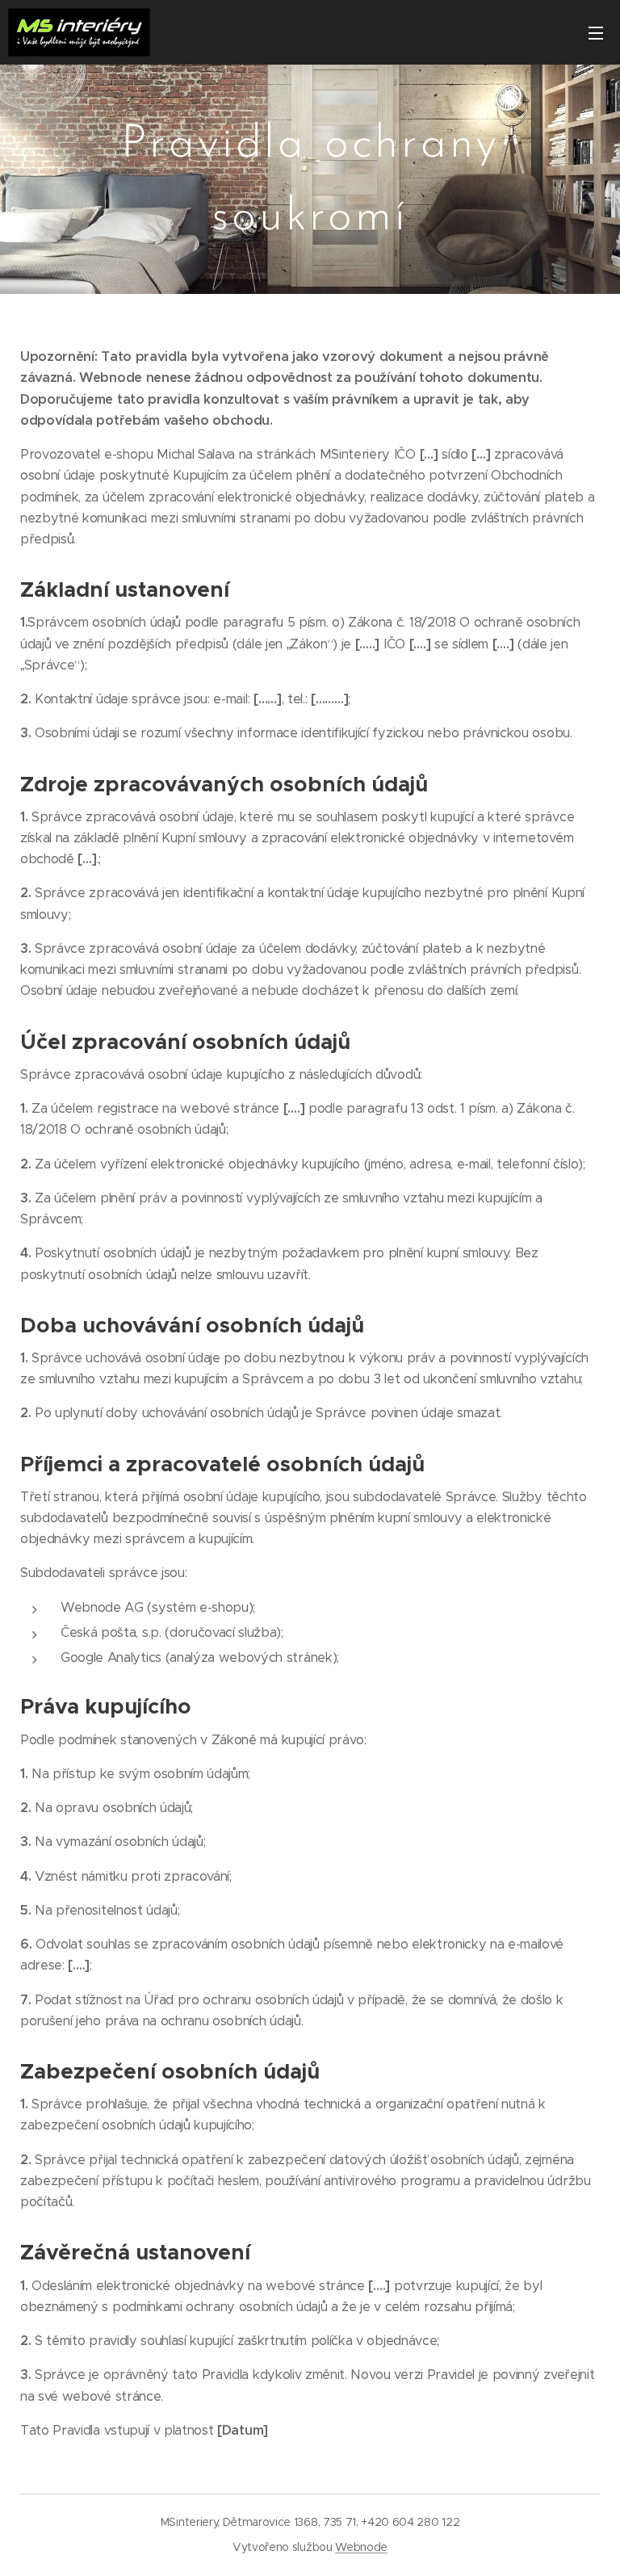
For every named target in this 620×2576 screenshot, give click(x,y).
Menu (596, 32)
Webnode (361, 2547)
